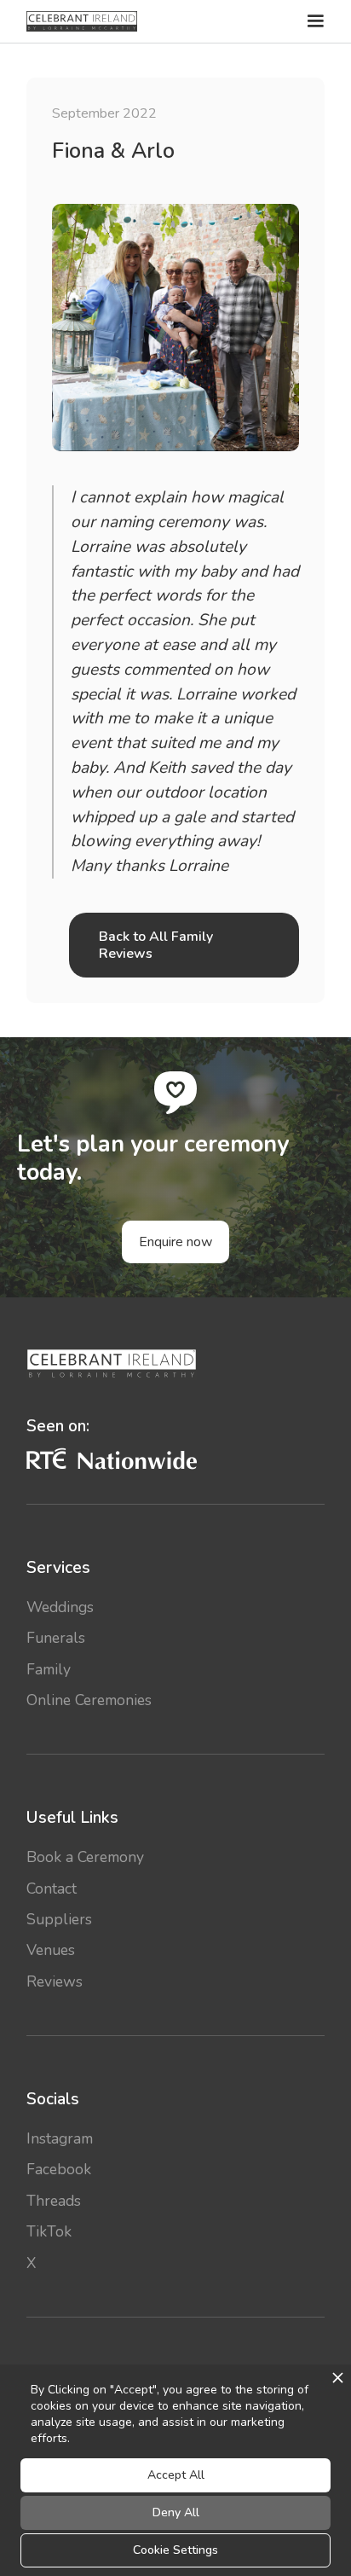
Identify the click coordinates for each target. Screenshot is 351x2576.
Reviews (55, 1981)
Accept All (176, 2475)
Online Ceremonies (89, 1700)
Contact (52, 1888)
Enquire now (175, 1242)
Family (49, 1669)
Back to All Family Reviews (156, 945)
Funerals (56, 1638)
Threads (54, 2201)
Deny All (176, 2512)
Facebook (59, 2169)
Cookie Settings (175, 2550)
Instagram (60, 2138)
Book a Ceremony (85, 1857)
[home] (82, 21)
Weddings (60, 1607)
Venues (51, 1950)
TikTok (49, 2231)
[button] (314, 21)
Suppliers (59, 1919)
